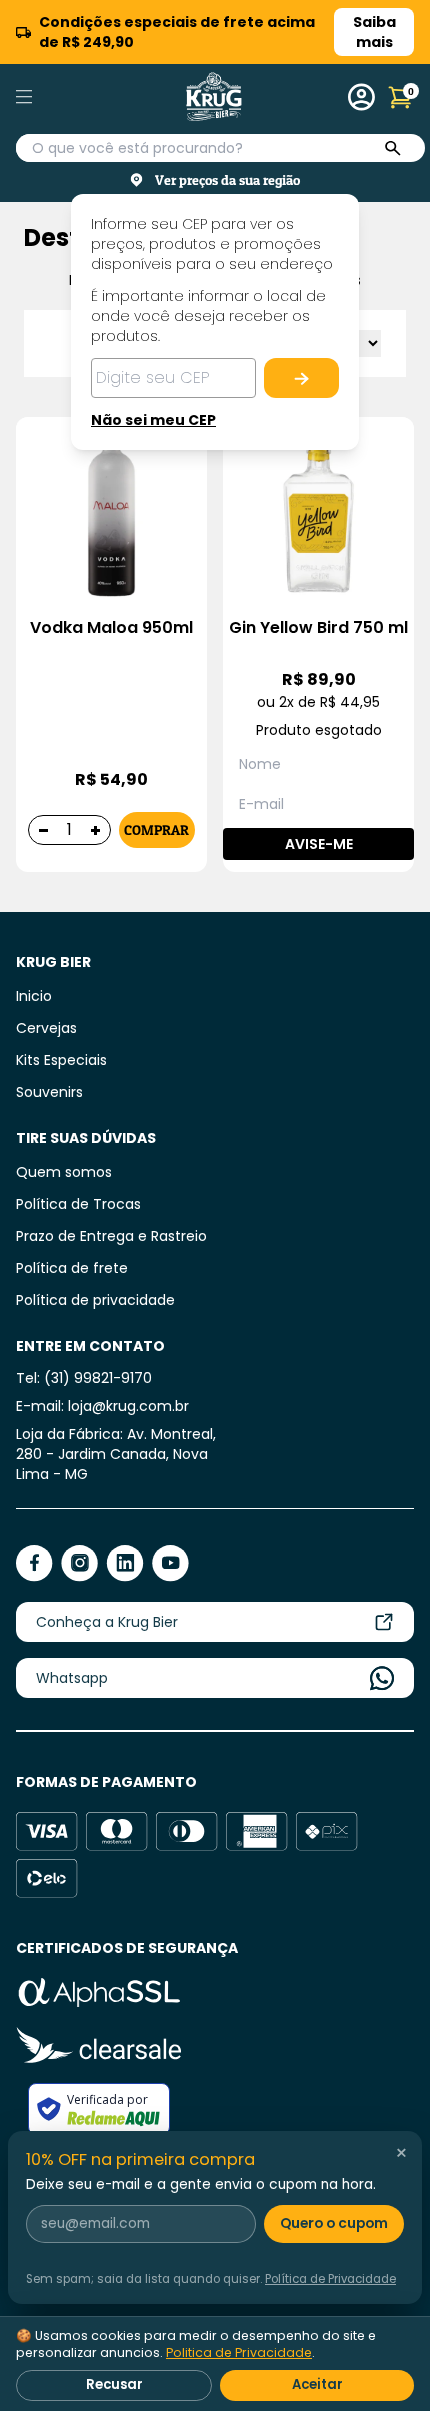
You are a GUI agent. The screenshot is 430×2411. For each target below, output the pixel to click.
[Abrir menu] (48, 97)
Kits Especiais (61, 1060)
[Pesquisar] (393, 148)
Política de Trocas (78, 1204)
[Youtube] (170, 1563)
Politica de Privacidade (239, 2352)
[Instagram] (79, 1563)
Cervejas (46, 1028)
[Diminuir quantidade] (43, 830)
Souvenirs (49, 1092)
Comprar (156, 829)
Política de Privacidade (330, 2279)
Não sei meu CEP (153, 420)
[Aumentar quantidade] (96, 830)
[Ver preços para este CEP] (301, 378)
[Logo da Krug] (214, 97)
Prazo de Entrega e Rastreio (111, 1236)
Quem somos (64, 1172)
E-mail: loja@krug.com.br (102, 1406)
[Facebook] (34, 1563)
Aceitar (317, 2384)
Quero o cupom (334, 2223)
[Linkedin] (125, 1563)
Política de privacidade (95, 1300)
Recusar (114, 2384)
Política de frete (72, 1268)
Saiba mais (374, 32)
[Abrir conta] (361, 97)
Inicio (34, 996)
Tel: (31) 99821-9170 (84, 1378)
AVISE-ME (319, 844)
